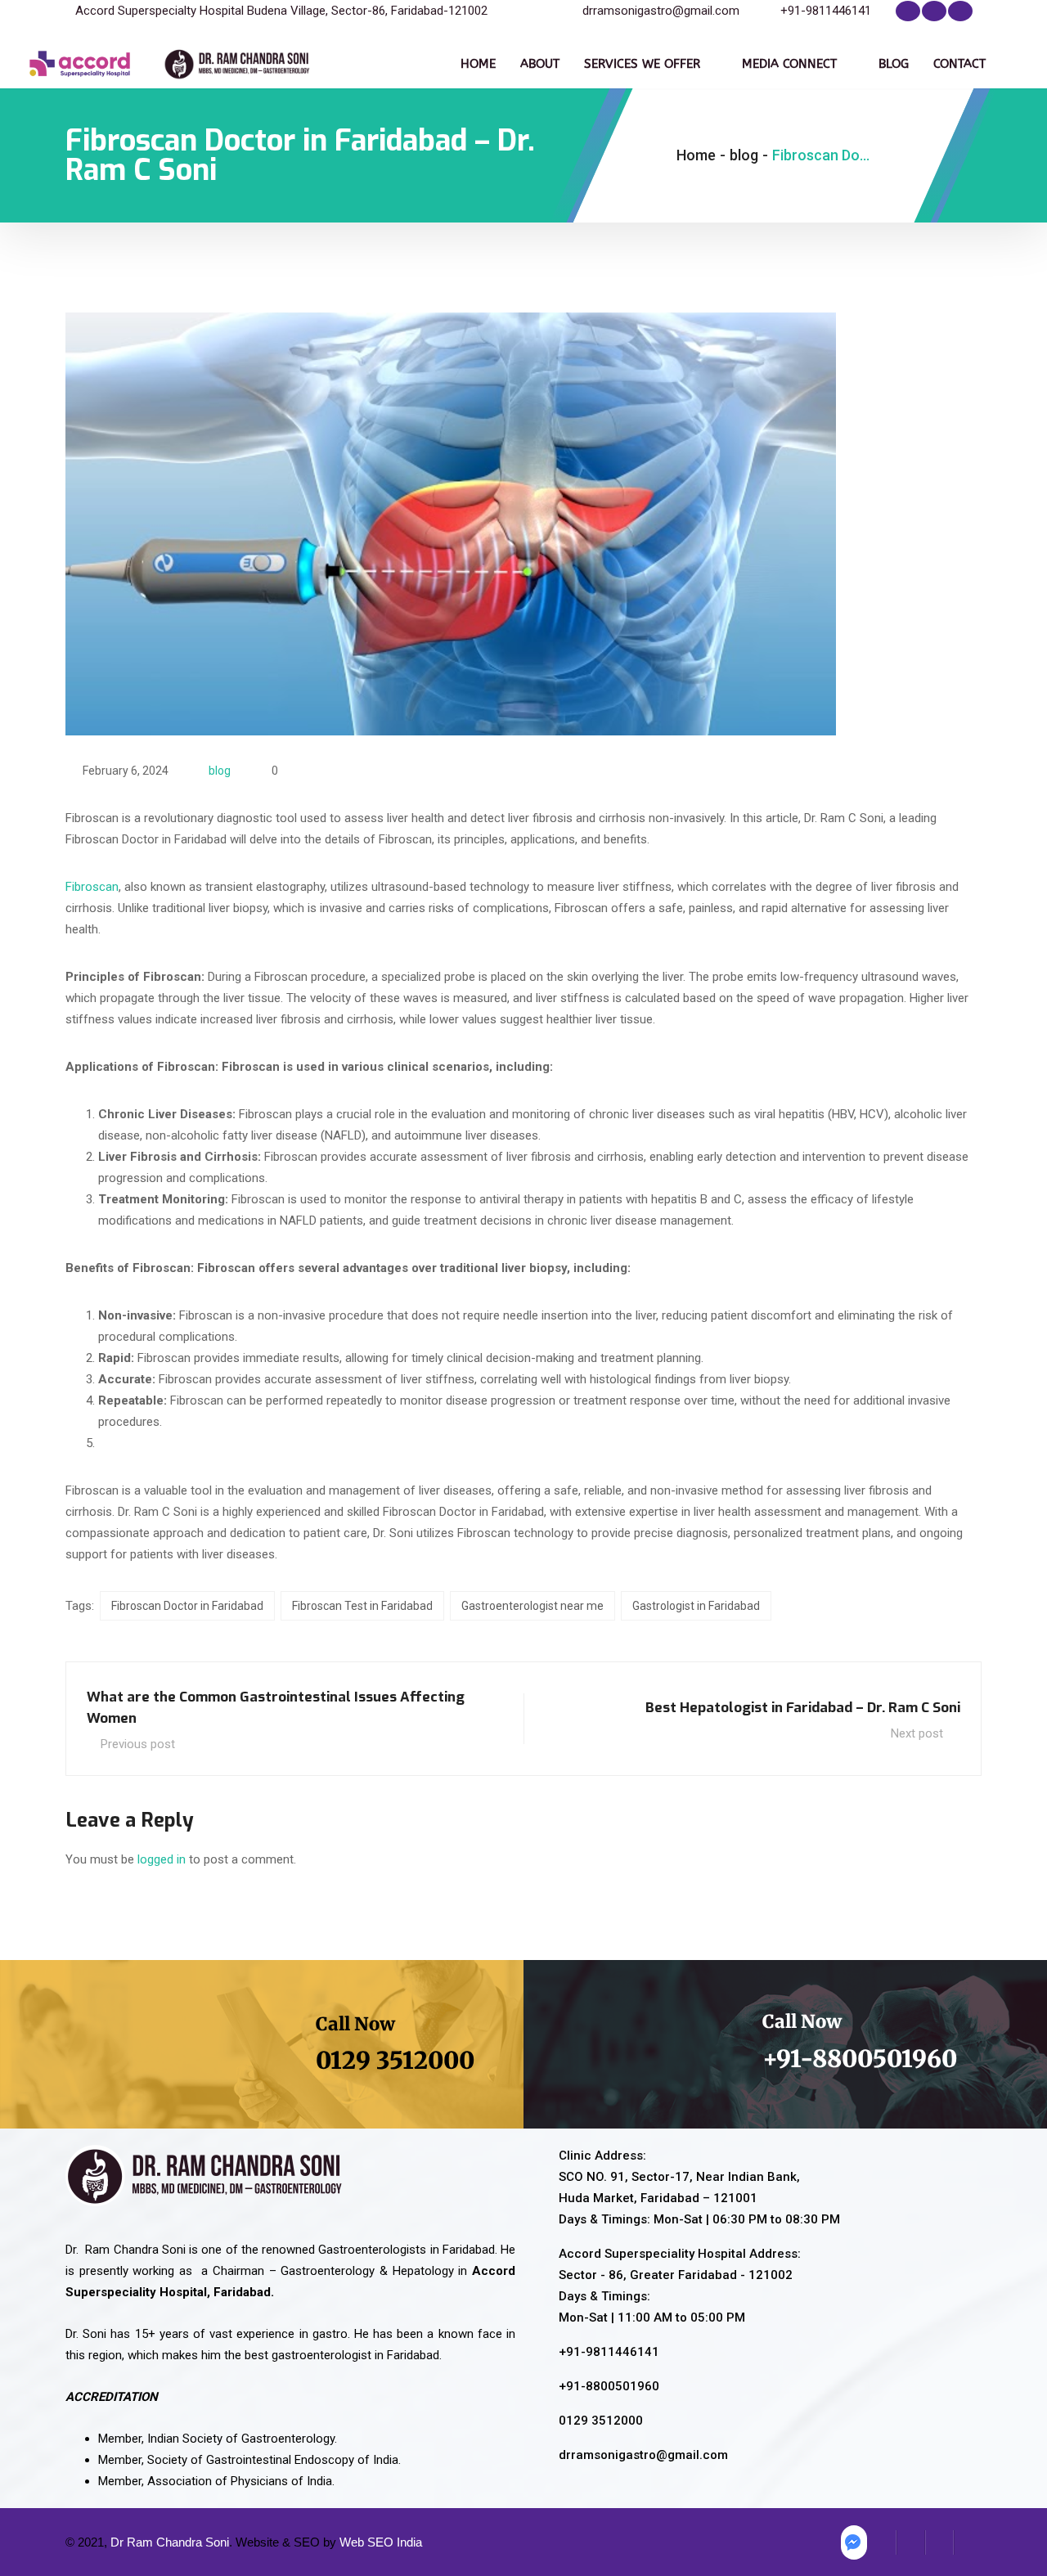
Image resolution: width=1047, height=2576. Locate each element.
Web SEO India (381, 2542)
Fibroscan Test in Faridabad (362, 1606)
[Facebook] (908, 11)
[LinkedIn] (960, 11)
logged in (162, 1859)
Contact (959, 64)
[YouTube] (968, 2542)
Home (478, 64)
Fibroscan (92, 887)
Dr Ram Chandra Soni (170, 2542)
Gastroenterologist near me (532, 1606)
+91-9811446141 (826, 11)
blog (220, 771)
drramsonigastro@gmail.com (661, 11)
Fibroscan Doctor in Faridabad (187, 1606)
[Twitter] (934, 11)
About (540, 64)
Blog (894, 64)
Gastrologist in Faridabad (696, 1606)
